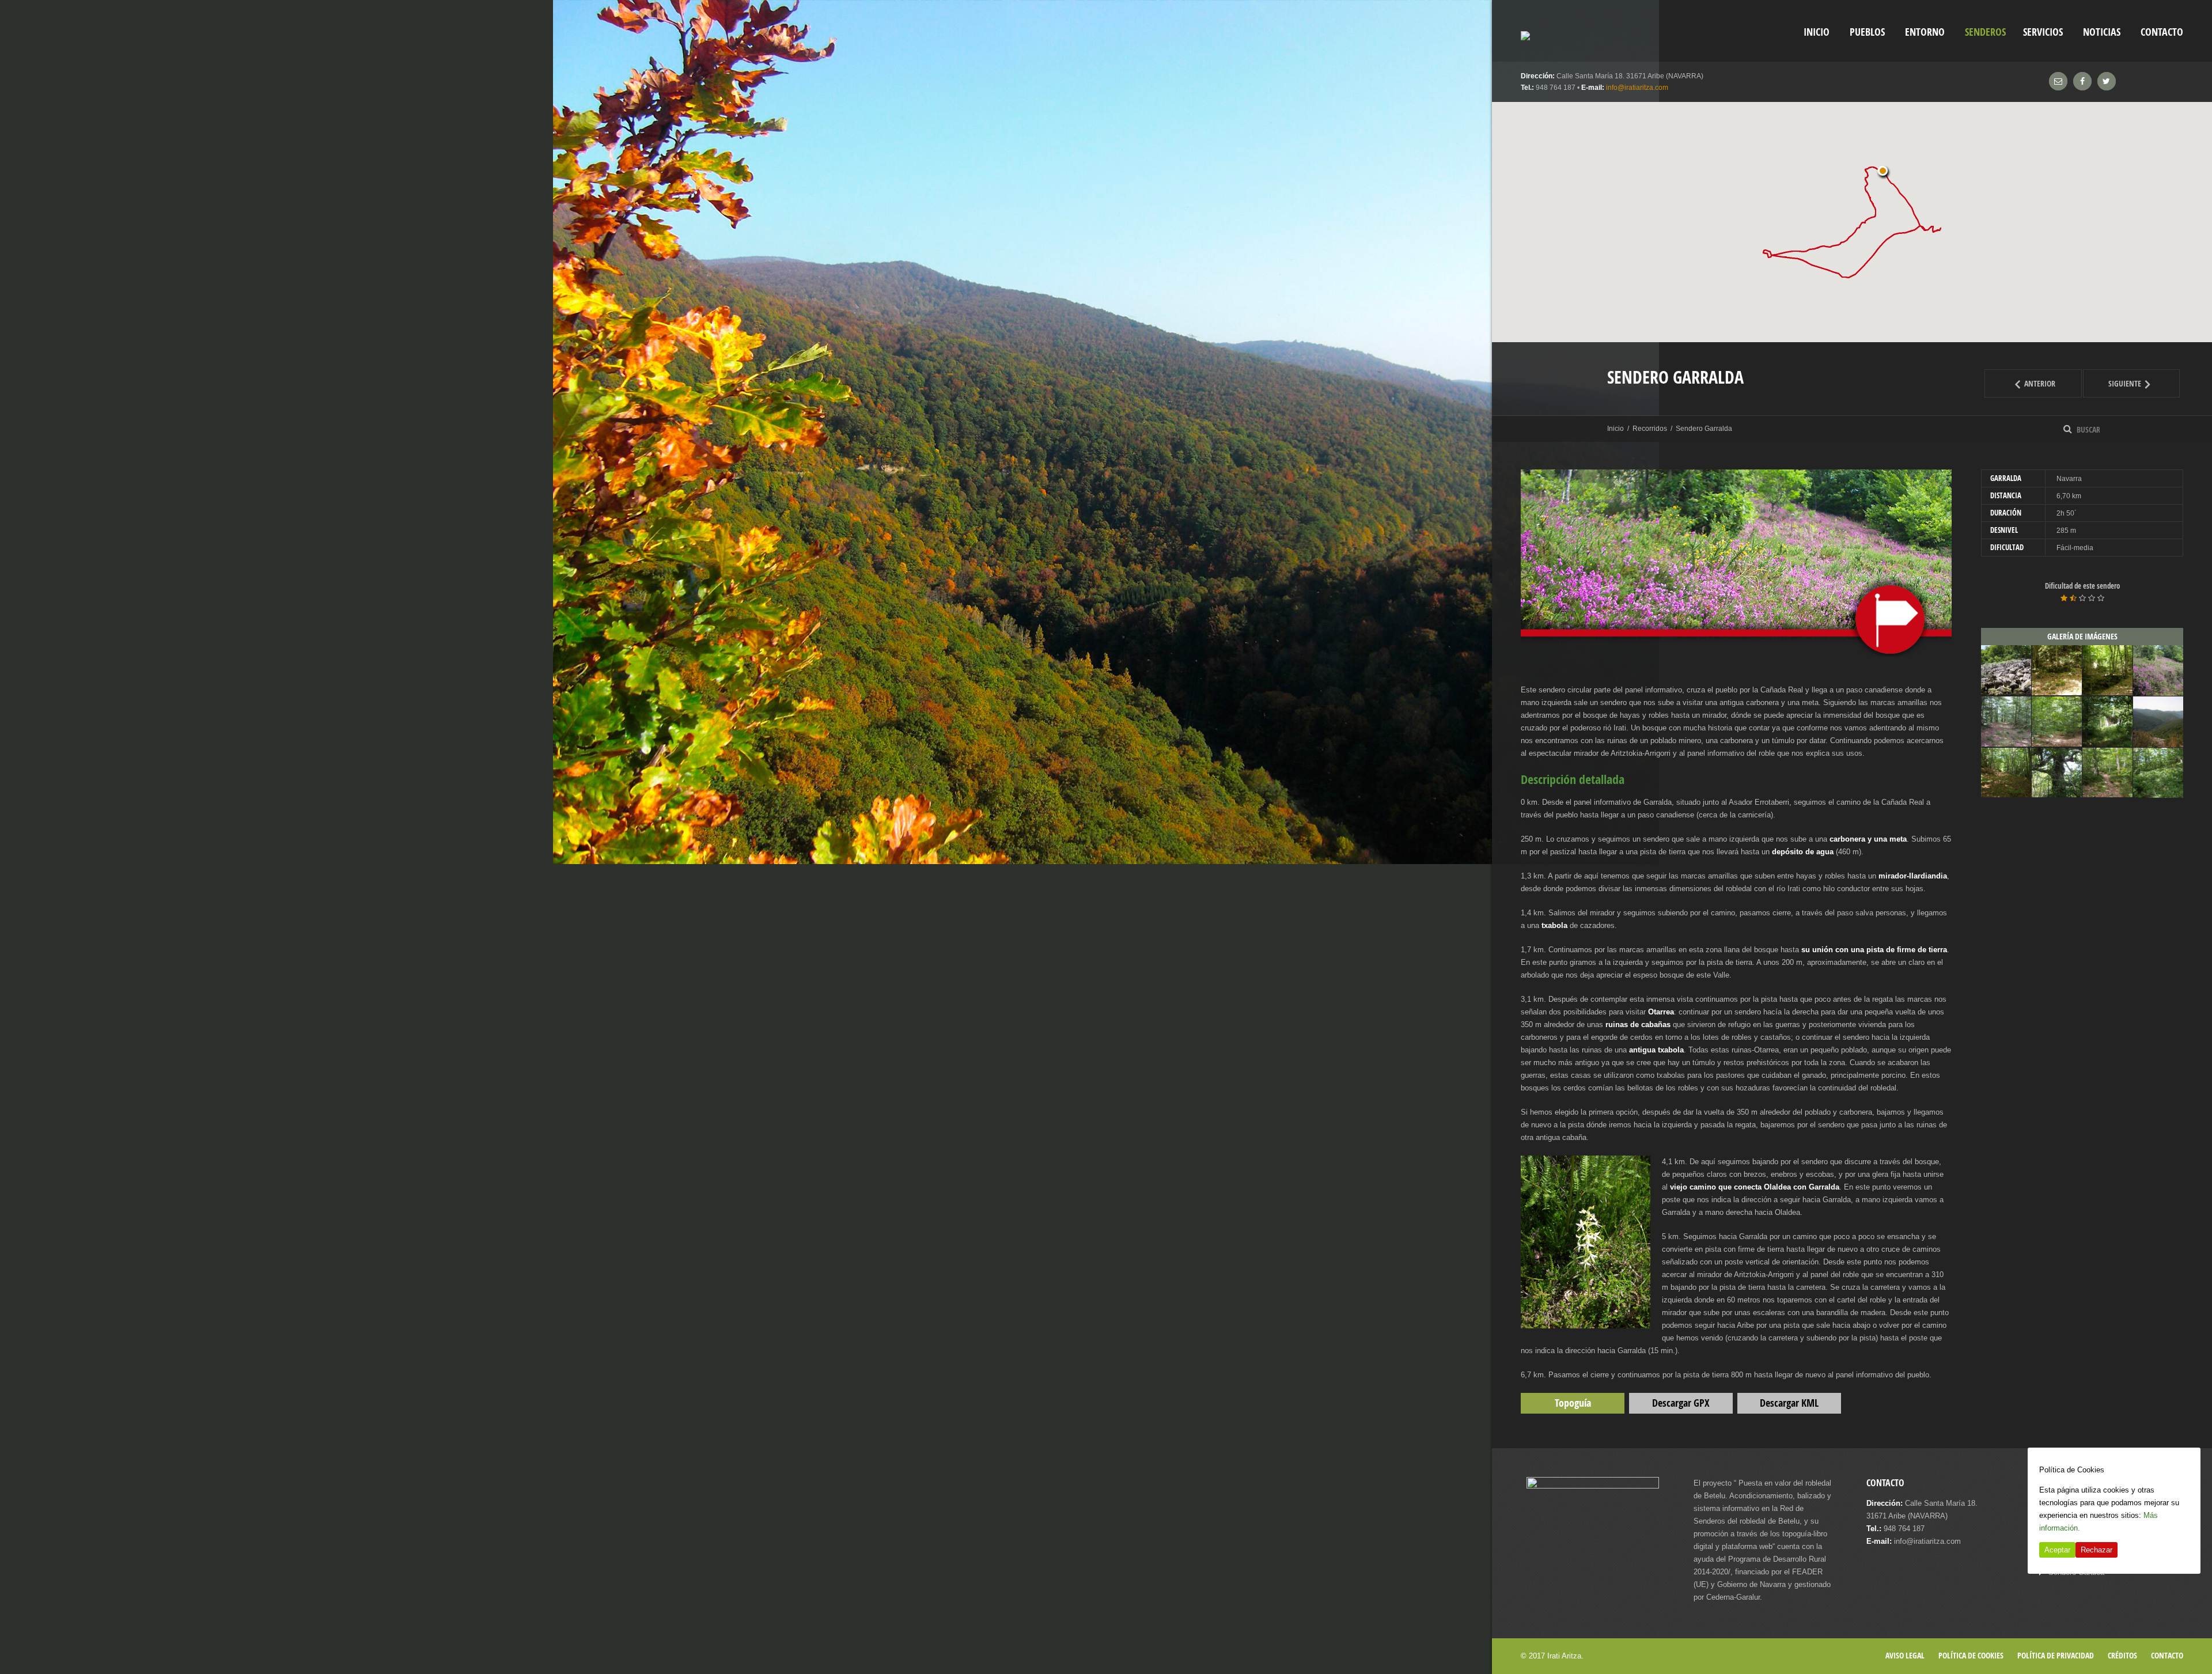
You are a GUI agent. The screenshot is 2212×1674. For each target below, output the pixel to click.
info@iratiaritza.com (1637, 88)
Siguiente (2144, 383)
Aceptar (2057, 1550)
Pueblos (1867, 32)
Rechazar (2097, 1550)
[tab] (2082, 478)
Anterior (2052, 383)
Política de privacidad (2056, 1655)
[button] (1884, 173)
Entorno (1925, 32)
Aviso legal (1905, 1655)
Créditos (2122, 1655)
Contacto (2162, 32)
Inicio (1616, 429)
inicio (1817, 32)
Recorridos (1650, 429)
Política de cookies (1971, 1655)
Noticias (2102, 32)
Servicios (2043, 32)
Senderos (1985, 32)
